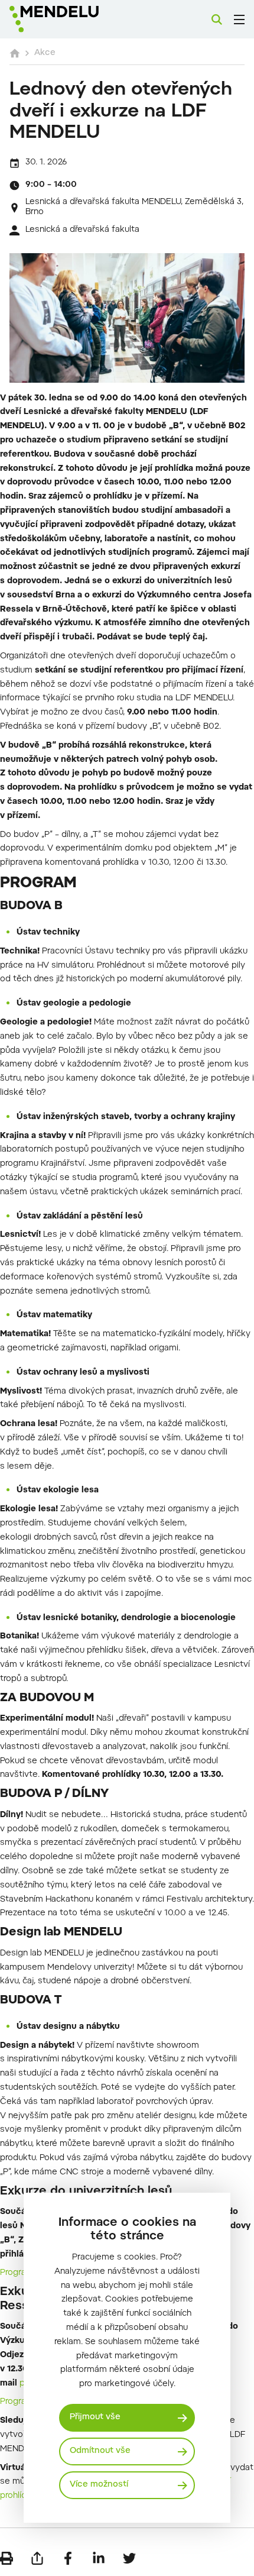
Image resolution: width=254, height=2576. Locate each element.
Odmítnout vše (100, 2451)
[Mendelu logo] (69, 19)
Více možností (99, 2485)
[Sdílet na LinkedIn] (99, 2558)
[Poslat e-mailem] (37, 2558)
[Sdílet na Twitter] (129, 2558)
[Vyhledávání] (217, 20)
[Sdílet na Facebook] (68, 2558)
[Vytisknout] (6, 2558)
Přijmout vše (95, 2417)
